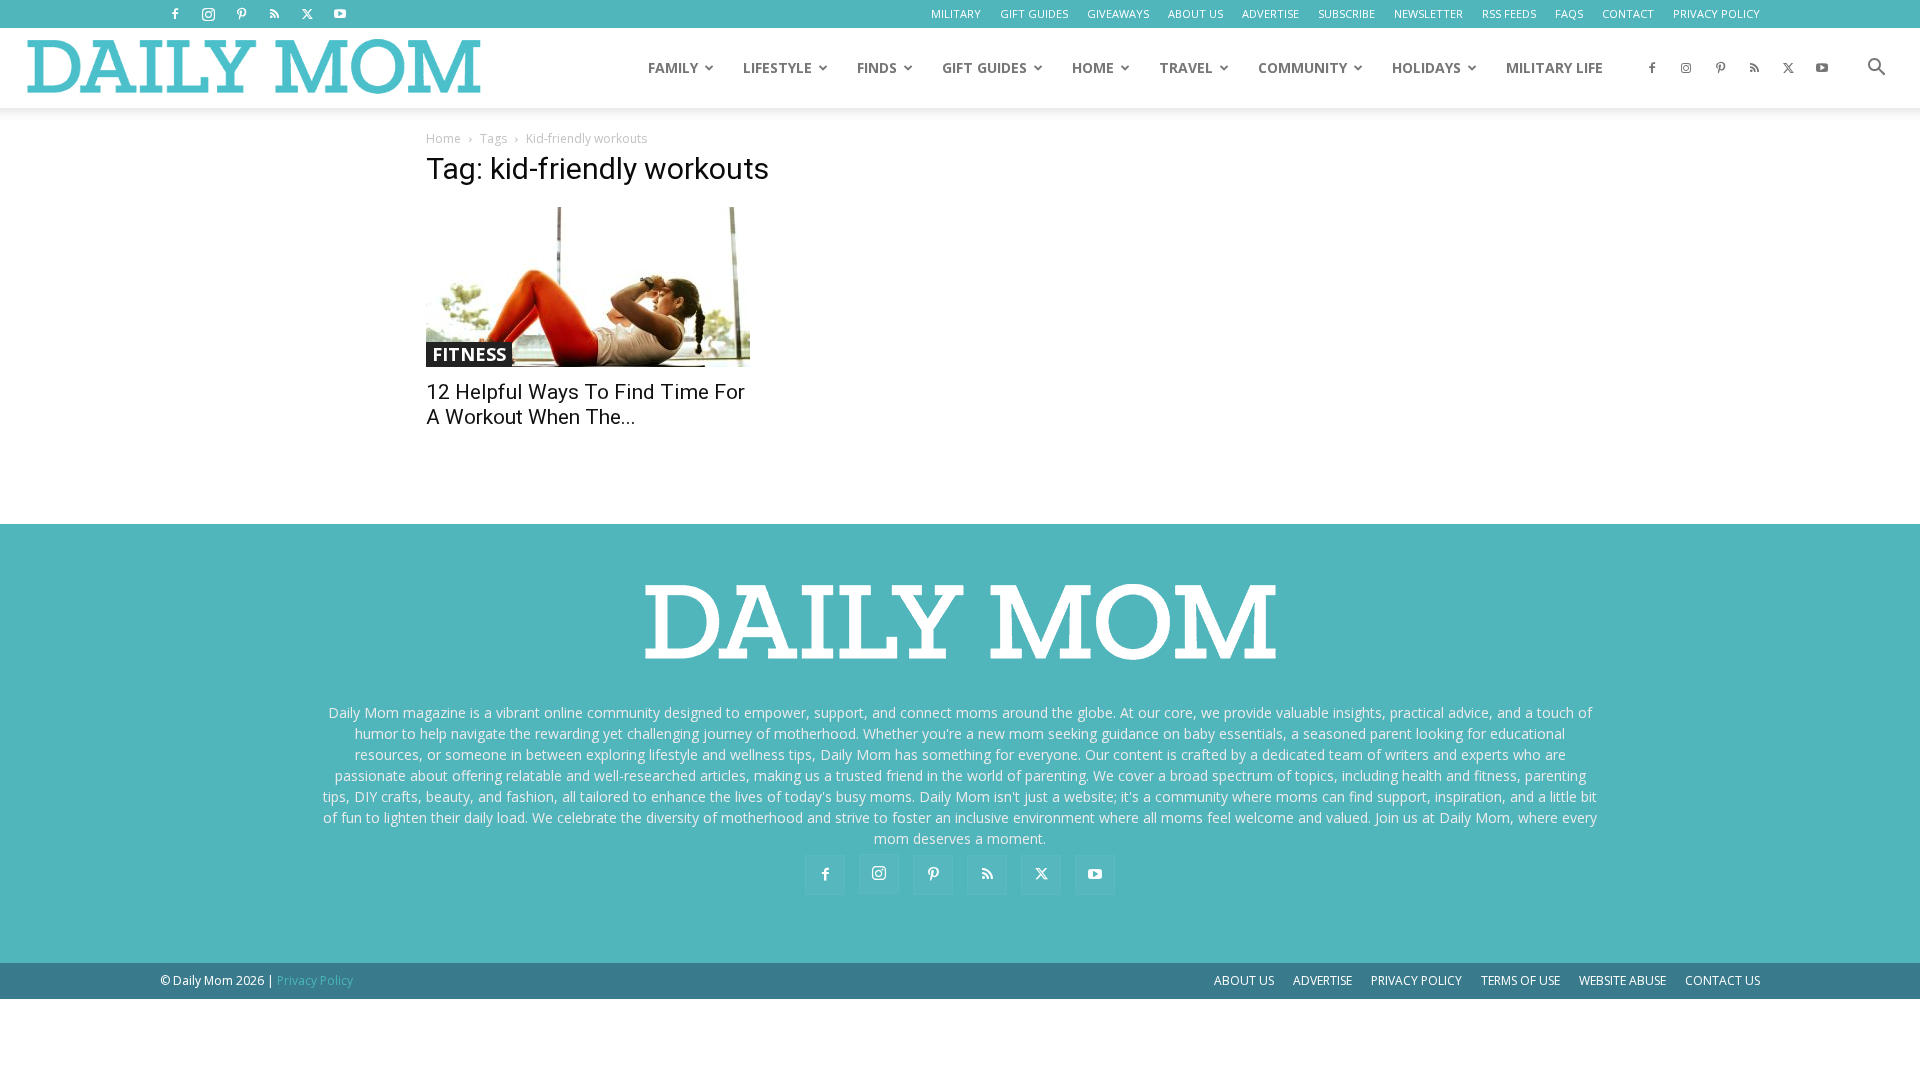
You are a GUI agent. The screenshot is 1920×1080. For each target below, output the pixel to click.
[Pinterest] (241, 14)
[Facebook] (175, 14)
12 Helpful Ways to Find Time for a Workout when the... (585, 404)
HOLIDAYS (1426, 67)
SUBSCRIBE (1346, 13)
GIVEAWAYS (1118, 13)
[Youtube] (340, 14)
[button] (1876, 69)
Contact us (1722, 980)
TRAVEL (1186, 67)
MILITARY (956, 13)
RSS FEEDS (1509, 13)
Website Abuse (1622, 980)
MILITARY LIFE (1554, 67)
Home (443, 138)
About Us (1244, 980)
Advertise (1322, 980)
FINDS (877, 67)
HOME (1093, 67)
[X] (307, 14)
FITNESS (469, 354)
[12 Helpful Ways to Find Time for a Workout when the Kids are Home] (588, 287)
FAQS (1569, 13)
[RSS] (274, 14)
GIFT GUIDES (1034, 13)
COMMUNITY (1302, 67)
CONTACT (1628, 13)
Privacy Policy (1416, 980)
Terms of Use (1520, 980)
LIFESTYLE (777, 67)
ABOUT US (1195, 13)
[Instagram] (208, 14)
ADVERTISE (1270, 13)
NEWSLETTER (1428, 13)
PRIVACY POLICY (1716, 13)
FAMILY (673, 67)
